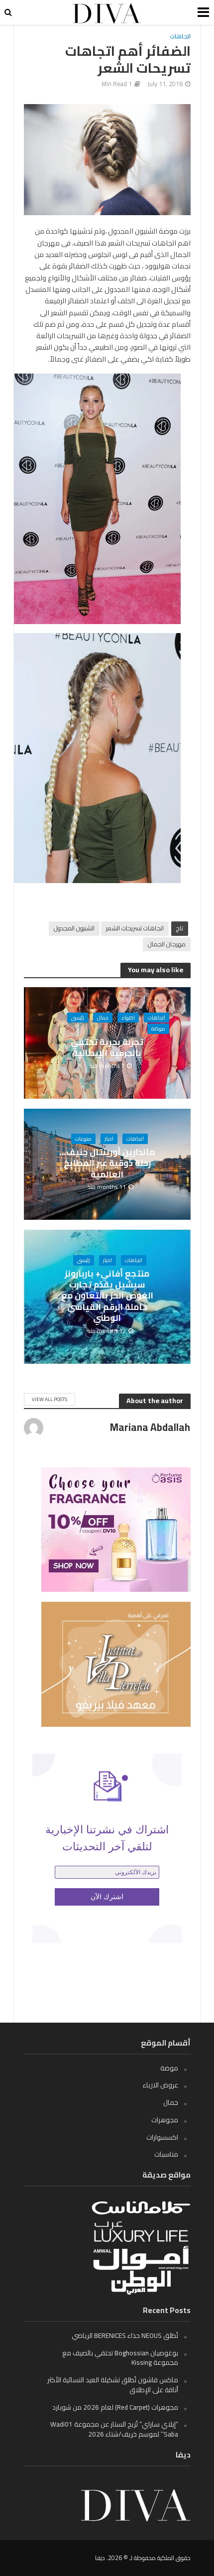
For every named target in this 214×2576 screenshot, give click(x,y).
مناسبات (166, 2154)
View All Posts (50, 1399)
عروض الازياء (160, 2085)
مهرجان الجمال (167, 944)
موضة (158, 1029)
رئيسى (78, 1018)
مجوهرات (165, 2120)
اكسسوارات (162, 2137)
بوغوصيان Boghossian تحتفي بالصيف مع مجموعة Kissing (120, 2358)
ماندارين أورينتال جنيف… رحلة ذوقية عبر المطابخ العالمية (107, 1163)
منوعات (83, 1139)
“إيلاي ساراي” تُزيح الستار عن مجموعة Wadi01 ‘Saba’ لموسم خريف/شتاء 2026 (114, 2429)
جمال (103, 1018)
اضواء (128, 1018)
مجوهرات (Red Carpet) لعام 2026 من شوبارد (115, 2407)
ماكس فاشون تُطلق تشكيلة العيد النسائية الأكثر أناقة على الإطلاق (113, 2385)
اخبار (109, 1139)
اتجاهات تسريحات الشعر (135, 928)
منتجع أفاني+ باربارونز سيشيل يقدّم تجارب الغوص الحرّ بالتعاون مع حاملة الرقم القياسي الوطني (107, 1296)
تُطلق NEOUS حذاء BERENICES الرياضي (125, 2335)
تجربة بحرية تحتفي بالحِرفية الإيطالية (107, 1048)
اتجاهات (180, 37)
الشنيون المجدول (74, 928)
